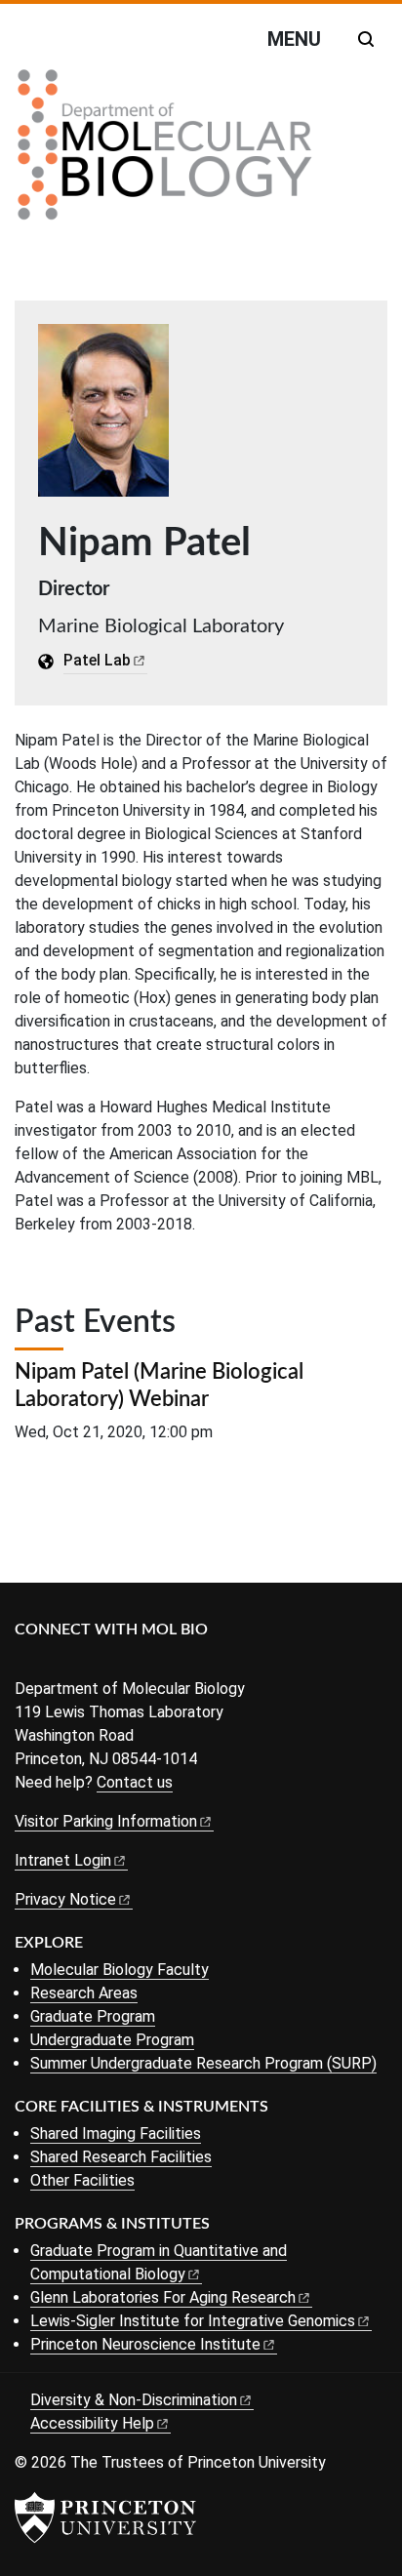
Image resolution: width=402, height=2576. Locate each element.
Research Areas (84, 1993)
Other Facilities (82, 2180)
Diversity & (134, 2400)
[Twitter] (56, 1662)
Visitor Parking (106, 1821)
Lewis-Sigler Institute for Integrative (193, 2321)
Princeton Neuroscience (145, 2344)
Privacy (65, 1899)
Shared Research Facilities (121, 2157)
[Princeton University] (105, 2517)
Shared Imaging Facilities (116, 2133)
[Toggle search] (366, 39)
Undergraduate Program (112, 2040)
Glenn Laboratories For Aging (163, 2297)
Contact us (135, 1782)
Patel (97, 660)
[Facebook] (27, 1662)
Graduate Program (93, 2016)
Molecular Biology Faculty (120, 1970)
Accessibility (92, 2423)
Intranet (63, 1860)
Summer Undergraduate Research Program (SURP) (203, 2063)
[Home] (165, 152)
